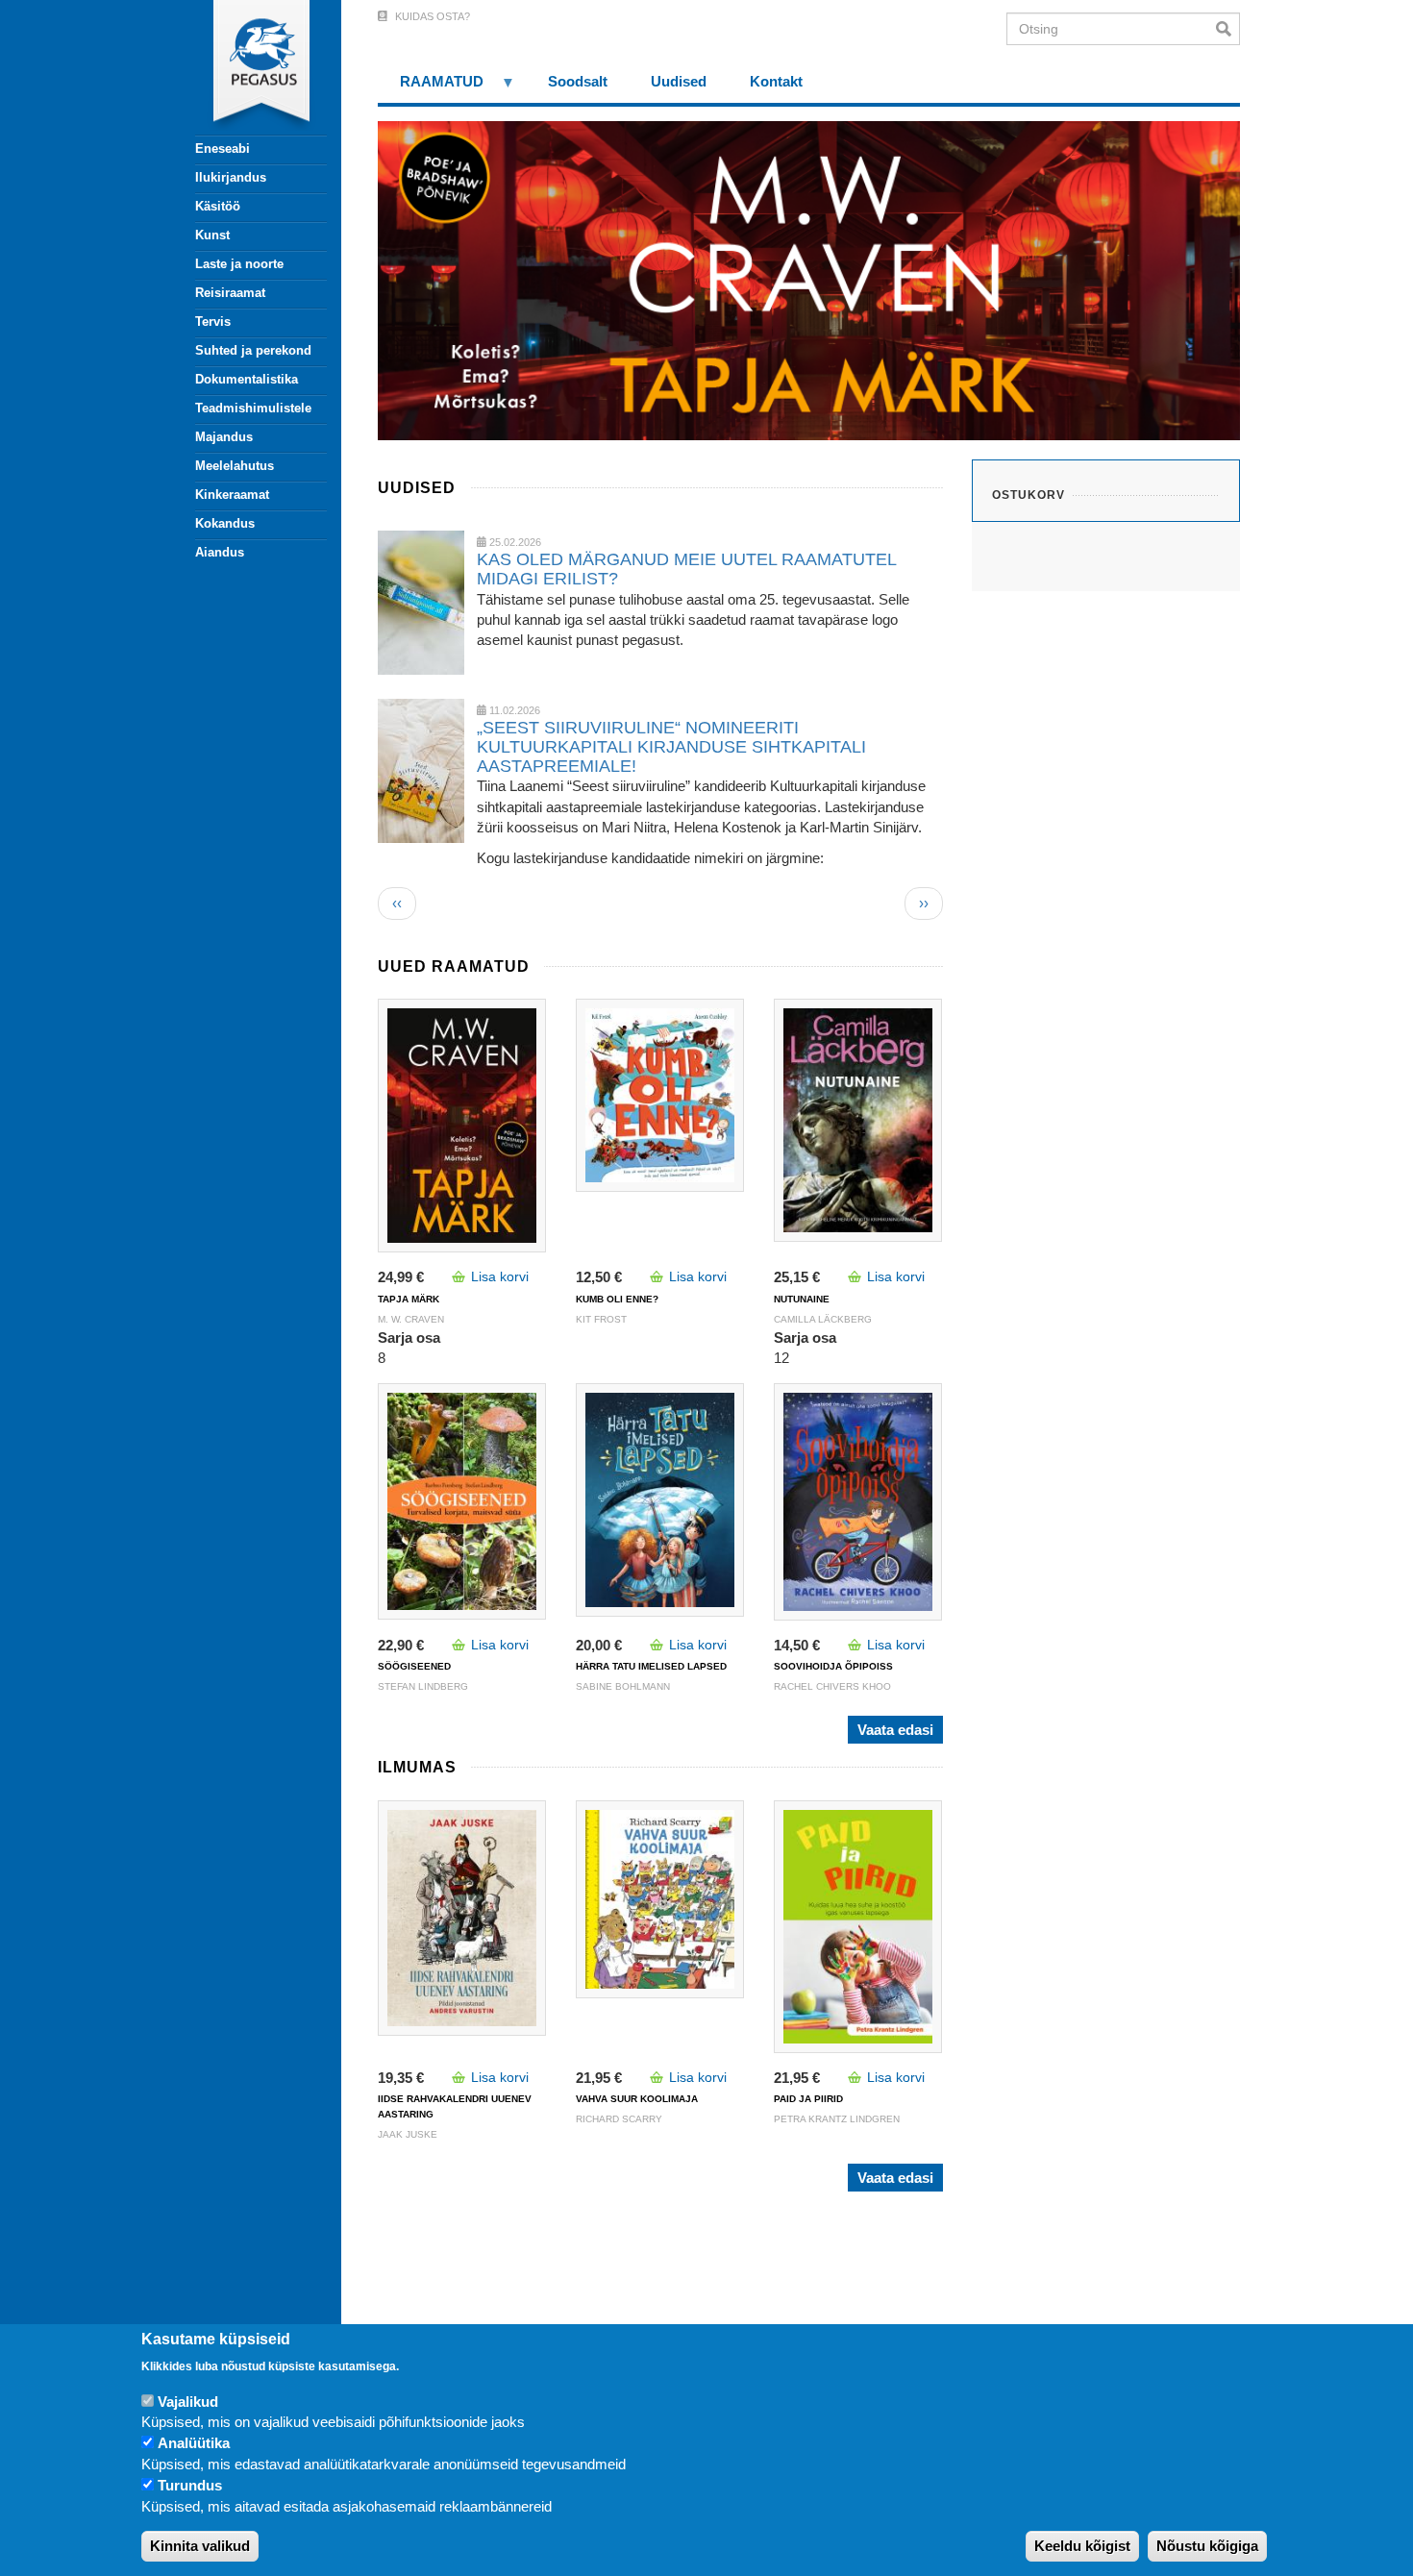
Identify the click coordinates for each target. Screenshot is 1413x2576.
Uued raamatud (454, 966)
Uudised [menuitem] (679, 81)
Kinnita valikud (200, 2547)
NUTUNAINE (802, 1299)
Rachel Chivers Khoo (832, 1686)
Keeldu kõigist (1082, 2547)
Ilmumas (417, 1767)
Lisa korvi (500, 1276)
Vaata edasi (895, 1730)
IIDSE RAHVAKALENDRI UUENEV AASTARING (455, 2106)
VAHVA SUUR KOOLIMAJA (637, 2099)
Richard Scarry (619, 2119)
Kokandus (225, 523)
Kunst (212, 235)
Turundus (190, 2486)
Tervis (213, 322)
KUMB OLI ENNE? (617, 1299)
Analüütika (194, 2444)
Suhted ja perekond (253, 350)
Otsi (1228, 29)
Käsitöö (218, 206)
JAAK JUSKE (408, 2134)
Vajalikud (188, 2402)
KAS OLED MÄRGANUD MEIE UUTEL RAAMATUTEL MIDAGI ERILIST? (686, 569)
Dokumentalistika (247, 379)
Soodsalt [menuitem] (578, 81)
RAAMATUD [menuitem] (431, 88)
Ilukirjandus (231, 177)
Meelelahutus (235, 466)
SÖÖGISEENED (414, 1666)
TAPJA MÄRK (409, 1299)
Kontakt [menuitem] (776, 81)
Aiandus (220, 552)
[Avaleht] (250, 67)
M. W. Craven (411, 1319)
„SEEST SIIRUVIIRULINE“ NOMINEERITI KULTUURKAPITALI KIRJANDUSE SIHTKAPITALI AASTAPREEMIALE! (671, 747)
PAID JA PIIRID (808, 2099)
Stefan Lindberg (423, 1686)
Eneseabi (223, 149)
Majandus (224, 437)
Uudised (417, 488)
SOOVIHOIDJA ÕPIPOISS (833, 1666)
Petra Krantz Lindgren (837, 2119)
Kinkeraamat (232, 495)
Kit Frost (601, 1319)
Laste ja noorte (239, 264)
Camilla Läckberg (823, 1319)
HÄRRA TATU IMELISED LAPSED (651, 1666)
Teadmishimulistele (253, 408)
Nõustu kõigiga (1207, 2547)
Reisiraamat (230, 293)
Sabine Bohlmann (623, 1686)
